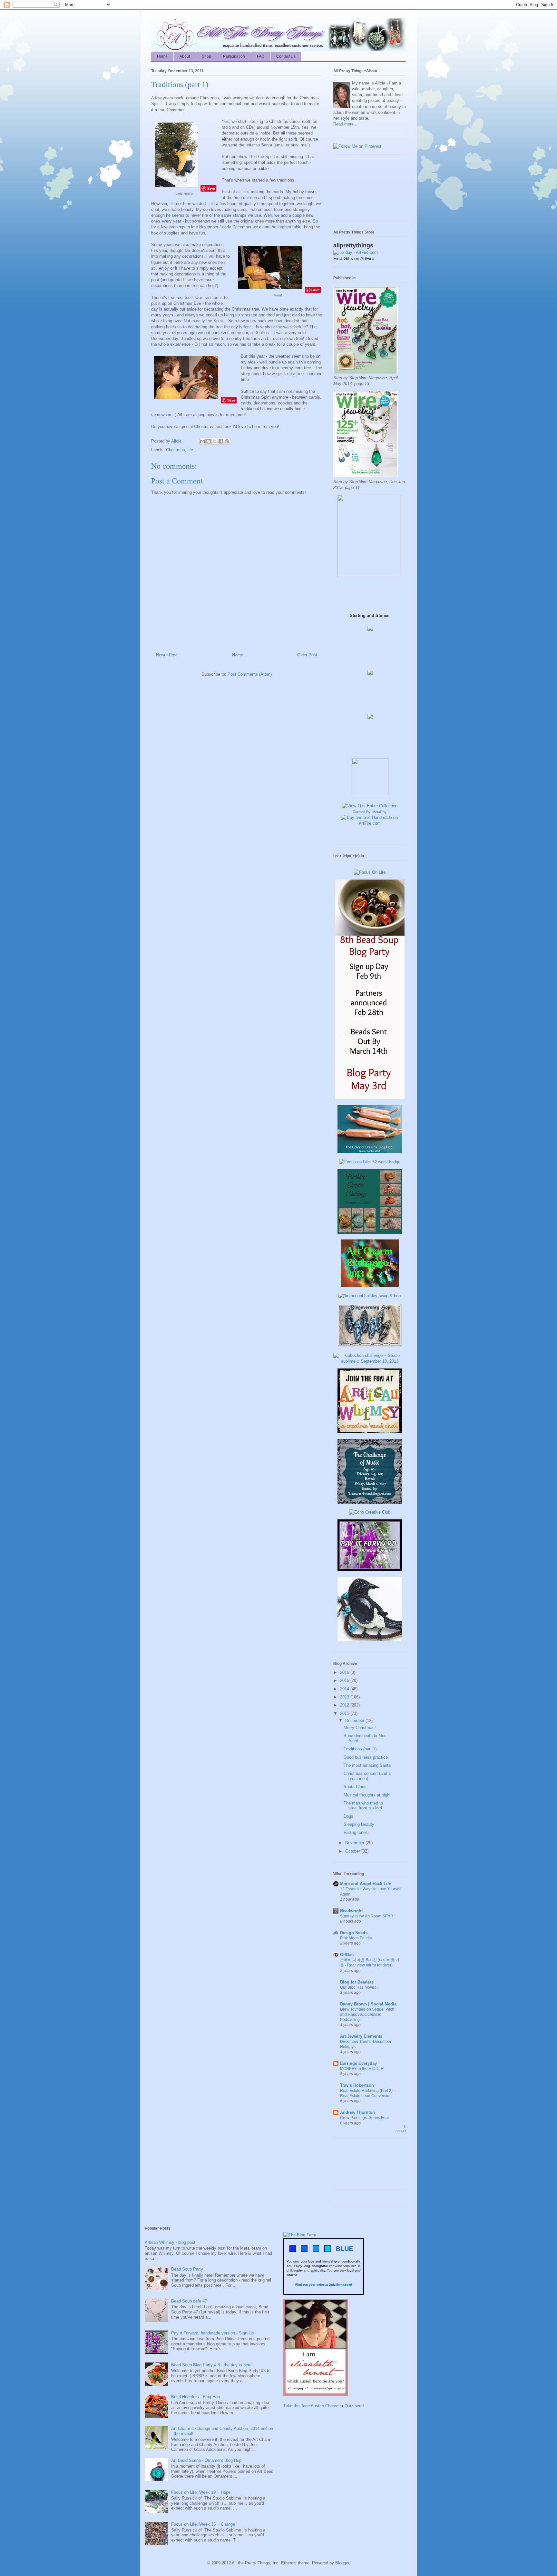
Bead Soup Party (187, 2269)
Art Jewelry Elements (361, 2036)
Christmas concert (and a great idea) (367, 1776)
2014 (345, 1689)
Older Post (307, 655)
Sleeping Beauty (359, 1824)
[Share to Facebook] (221, 441)
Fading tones (356, 1832)
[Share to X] (215, 441)
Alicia (177, 441)
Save (211, 188)
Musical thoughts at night (367, 1795)
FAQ (261, 56)
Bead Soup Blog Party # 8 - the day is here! (212, 2365)
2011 (345, 1713)
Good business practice (366, 1757)
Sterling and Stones (370, 616)
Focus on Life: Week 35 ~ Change (203, 2524)
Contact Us (286, 56)
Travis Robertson (357, 2085)
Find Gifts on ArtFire (354, 258)
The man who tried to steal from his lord (363, 1806)
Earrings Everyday (358, 2063)
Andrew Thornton (357, 2112)
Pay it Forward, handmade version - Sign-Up (212, 2333)
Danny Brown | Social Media (368, 2004)
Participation (234, 56)
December (355, 1721)
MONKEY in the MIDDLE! (362, 2069)
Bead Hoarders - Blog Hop (195, 2397)
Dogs (348, 1816)
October (353, 1851)
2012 (345, 1705)
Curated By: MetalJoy (370, 812)
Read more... (345, 124)
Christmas (176, 450)
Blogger (342, 2563)
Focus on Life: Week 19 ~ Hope (201, 2492)
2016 (345, 1672)
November (355, 1843)
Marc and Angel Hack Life (366, 1884)
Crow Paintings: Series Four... (366, 2118)
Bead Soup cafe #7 (189, 2301)
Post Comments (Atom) (250, 674)
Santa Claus (355, 1787)
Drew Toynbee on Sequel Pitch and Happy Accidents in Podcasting (367, 2014)
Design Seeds (354, 1933)
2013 (345, 1697)
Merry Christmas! (360, 1728)
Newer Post (167, 655)
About (185, 56)
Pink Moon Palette (356, 1938)
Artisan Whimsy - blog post (170, 2242)
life (190, 450)
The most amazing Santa (367, 1765)
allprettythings (353, 245)
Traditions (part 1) (360, 1749)
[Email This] (202, 441)
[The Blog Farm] (300, 2235)
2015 (345, 1681)
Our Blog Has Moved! (359, 1987)
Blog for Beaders (357, 1982)
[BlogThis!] (209, 441)
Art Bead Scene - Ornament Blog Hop (206, 2460)
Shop (206, 56)
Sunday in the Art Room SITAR (367, 1916)
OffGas (347, 1955)
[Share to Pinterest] (227, 441)
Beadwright (351, 1911)
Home (162, 56)
